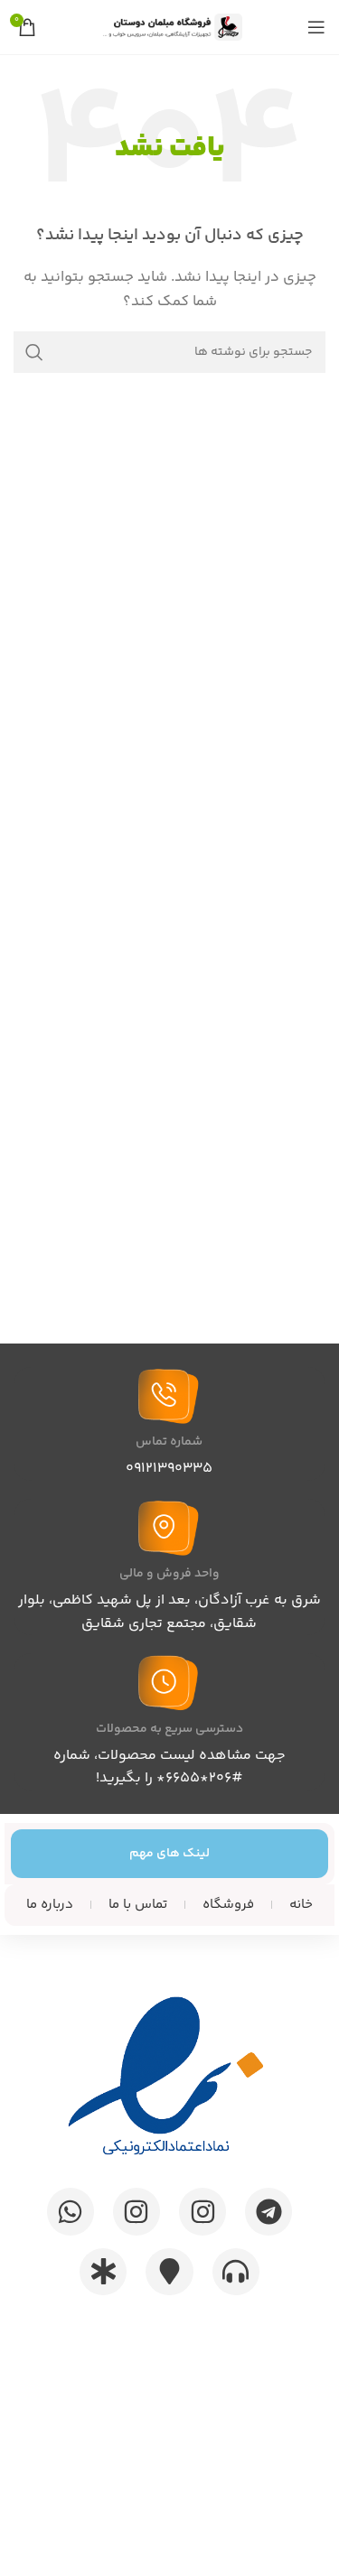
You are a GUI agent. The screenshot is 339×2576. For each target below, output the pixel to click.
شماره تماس (169, 1442)
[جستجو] (34, 352)
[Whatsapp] (71, 2211)
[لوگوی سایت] (170, 27)
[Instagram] (202, 2211)
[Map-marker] (169, 2272)
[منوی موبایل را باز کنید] (316, 27)
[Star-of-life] (103, 2272)
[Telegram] (268, 2211)
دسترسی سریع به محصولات (169, 1729)
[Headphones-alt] (236, 2272)
